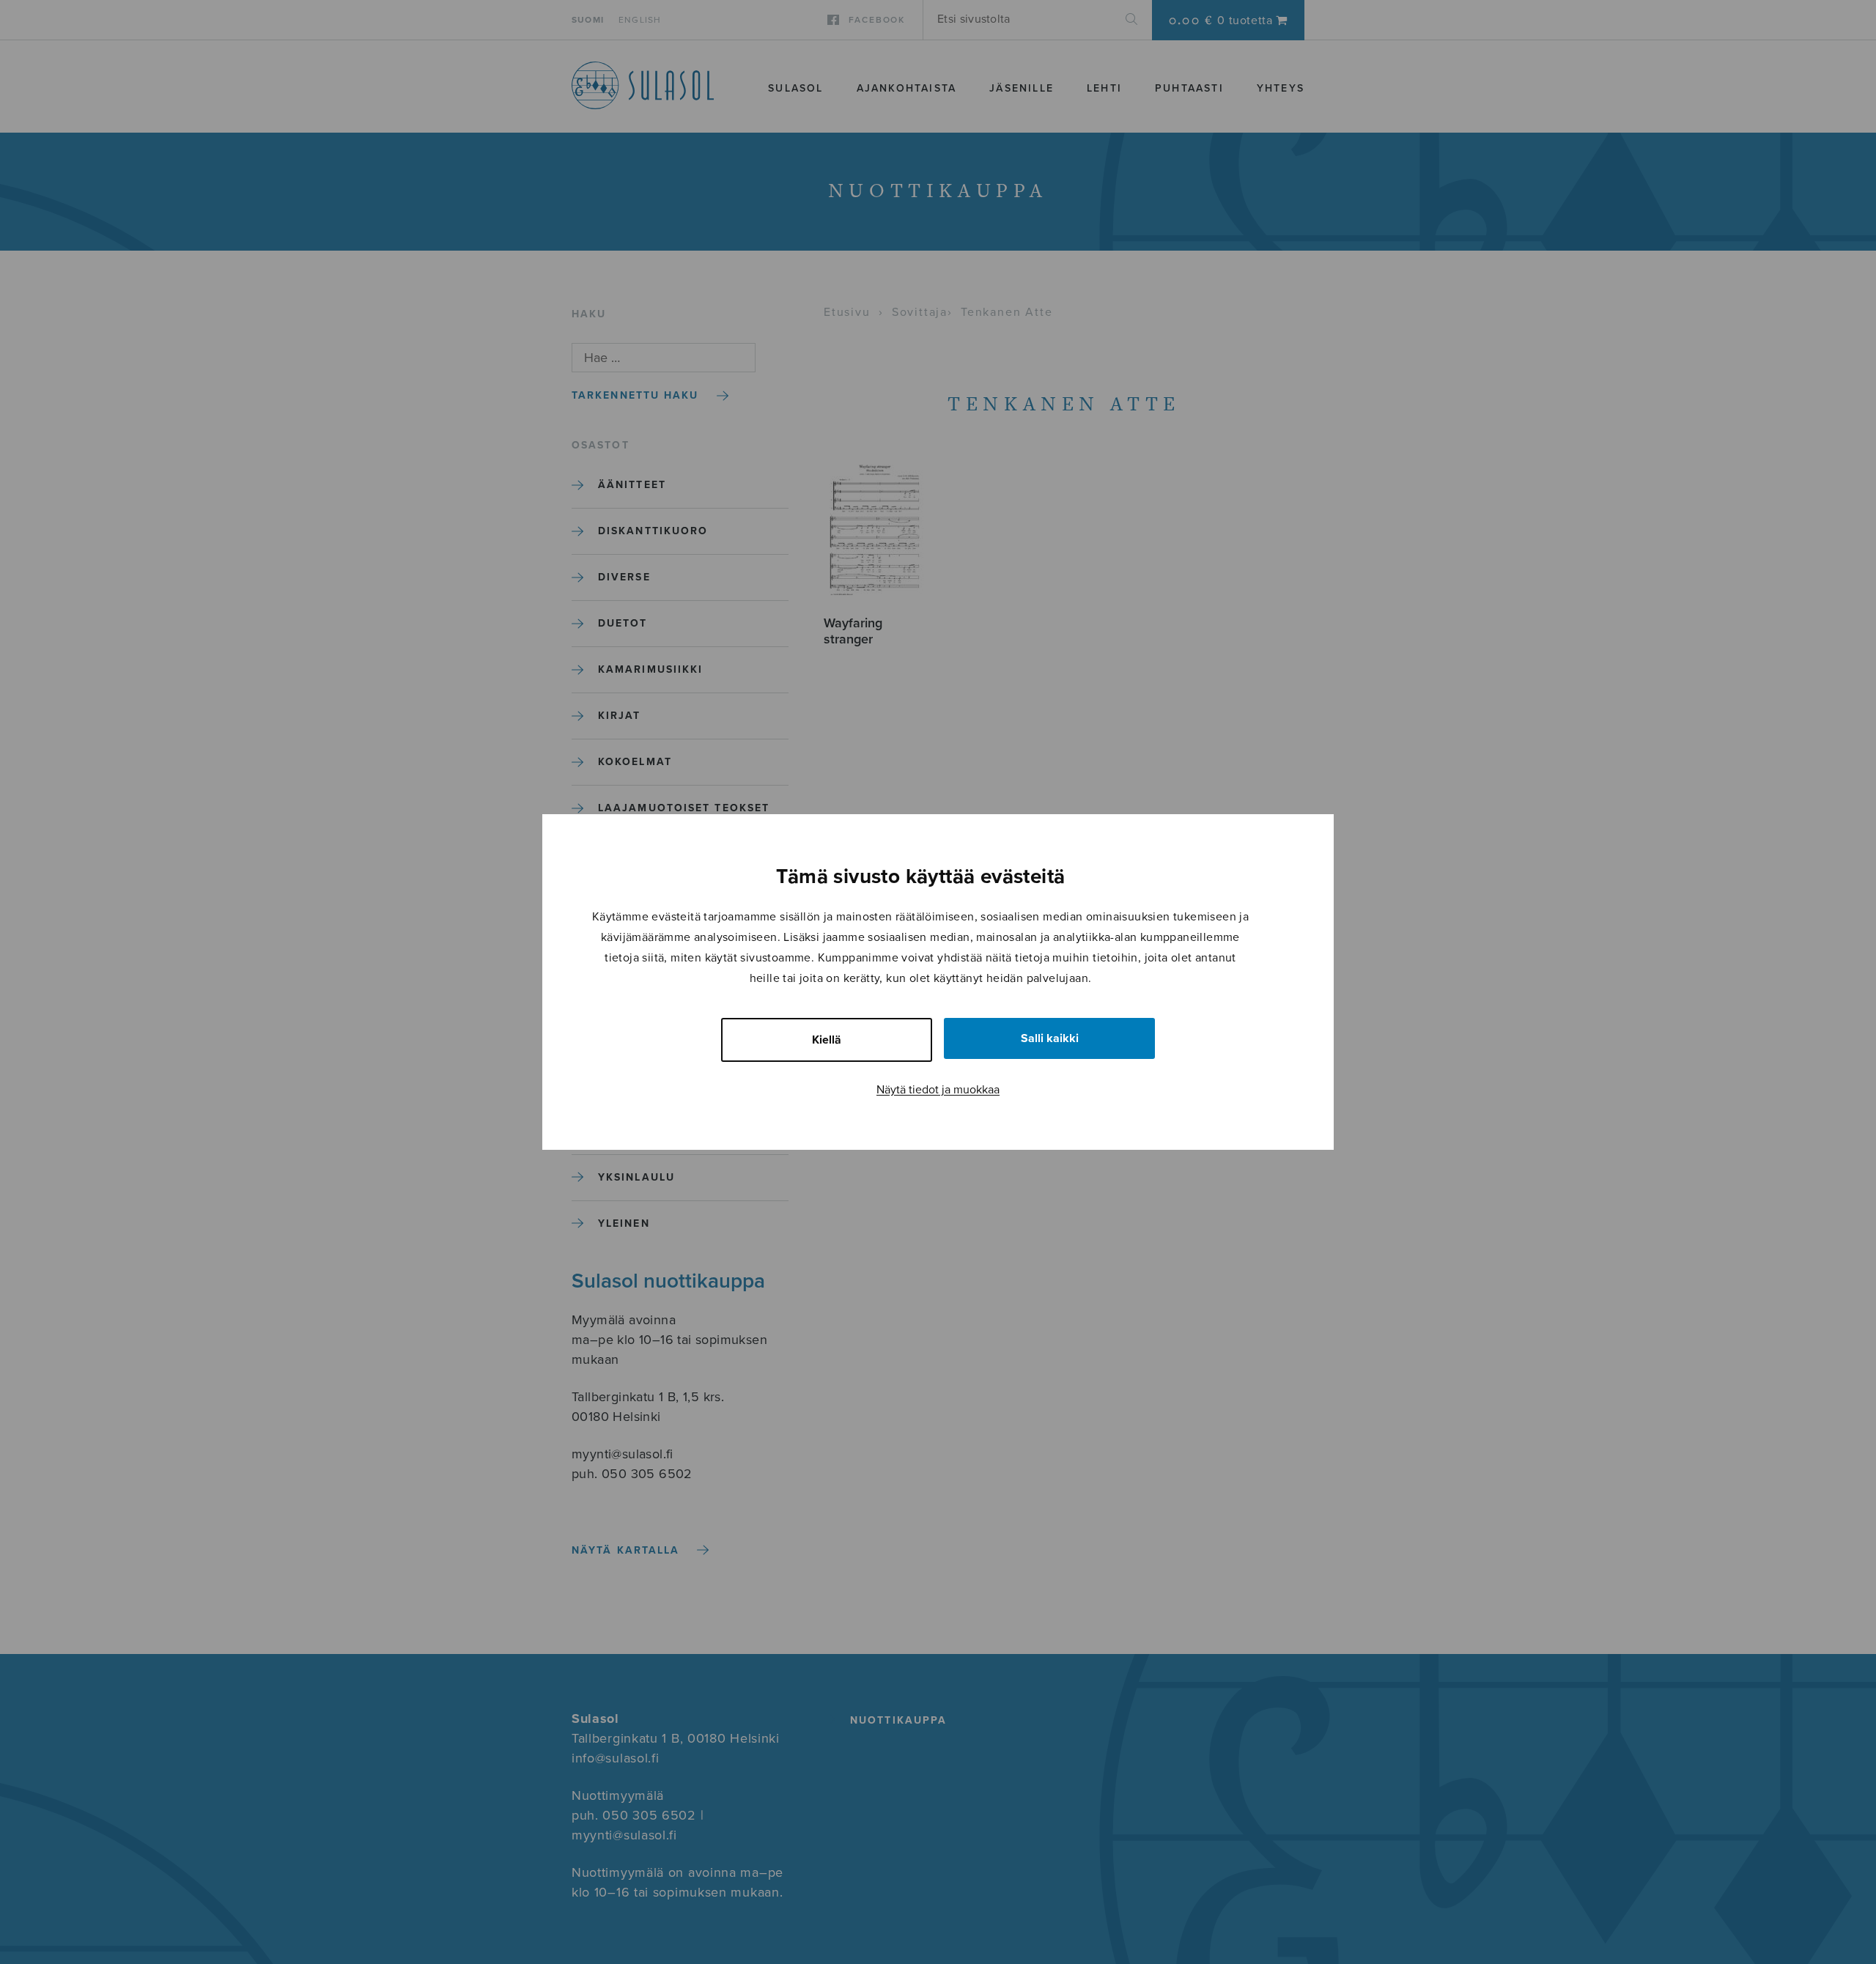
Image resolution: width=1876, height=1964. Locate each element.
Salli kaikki (1050, 1038)
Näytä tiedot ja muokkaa (938, 1090)
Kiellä (827, 1040)
